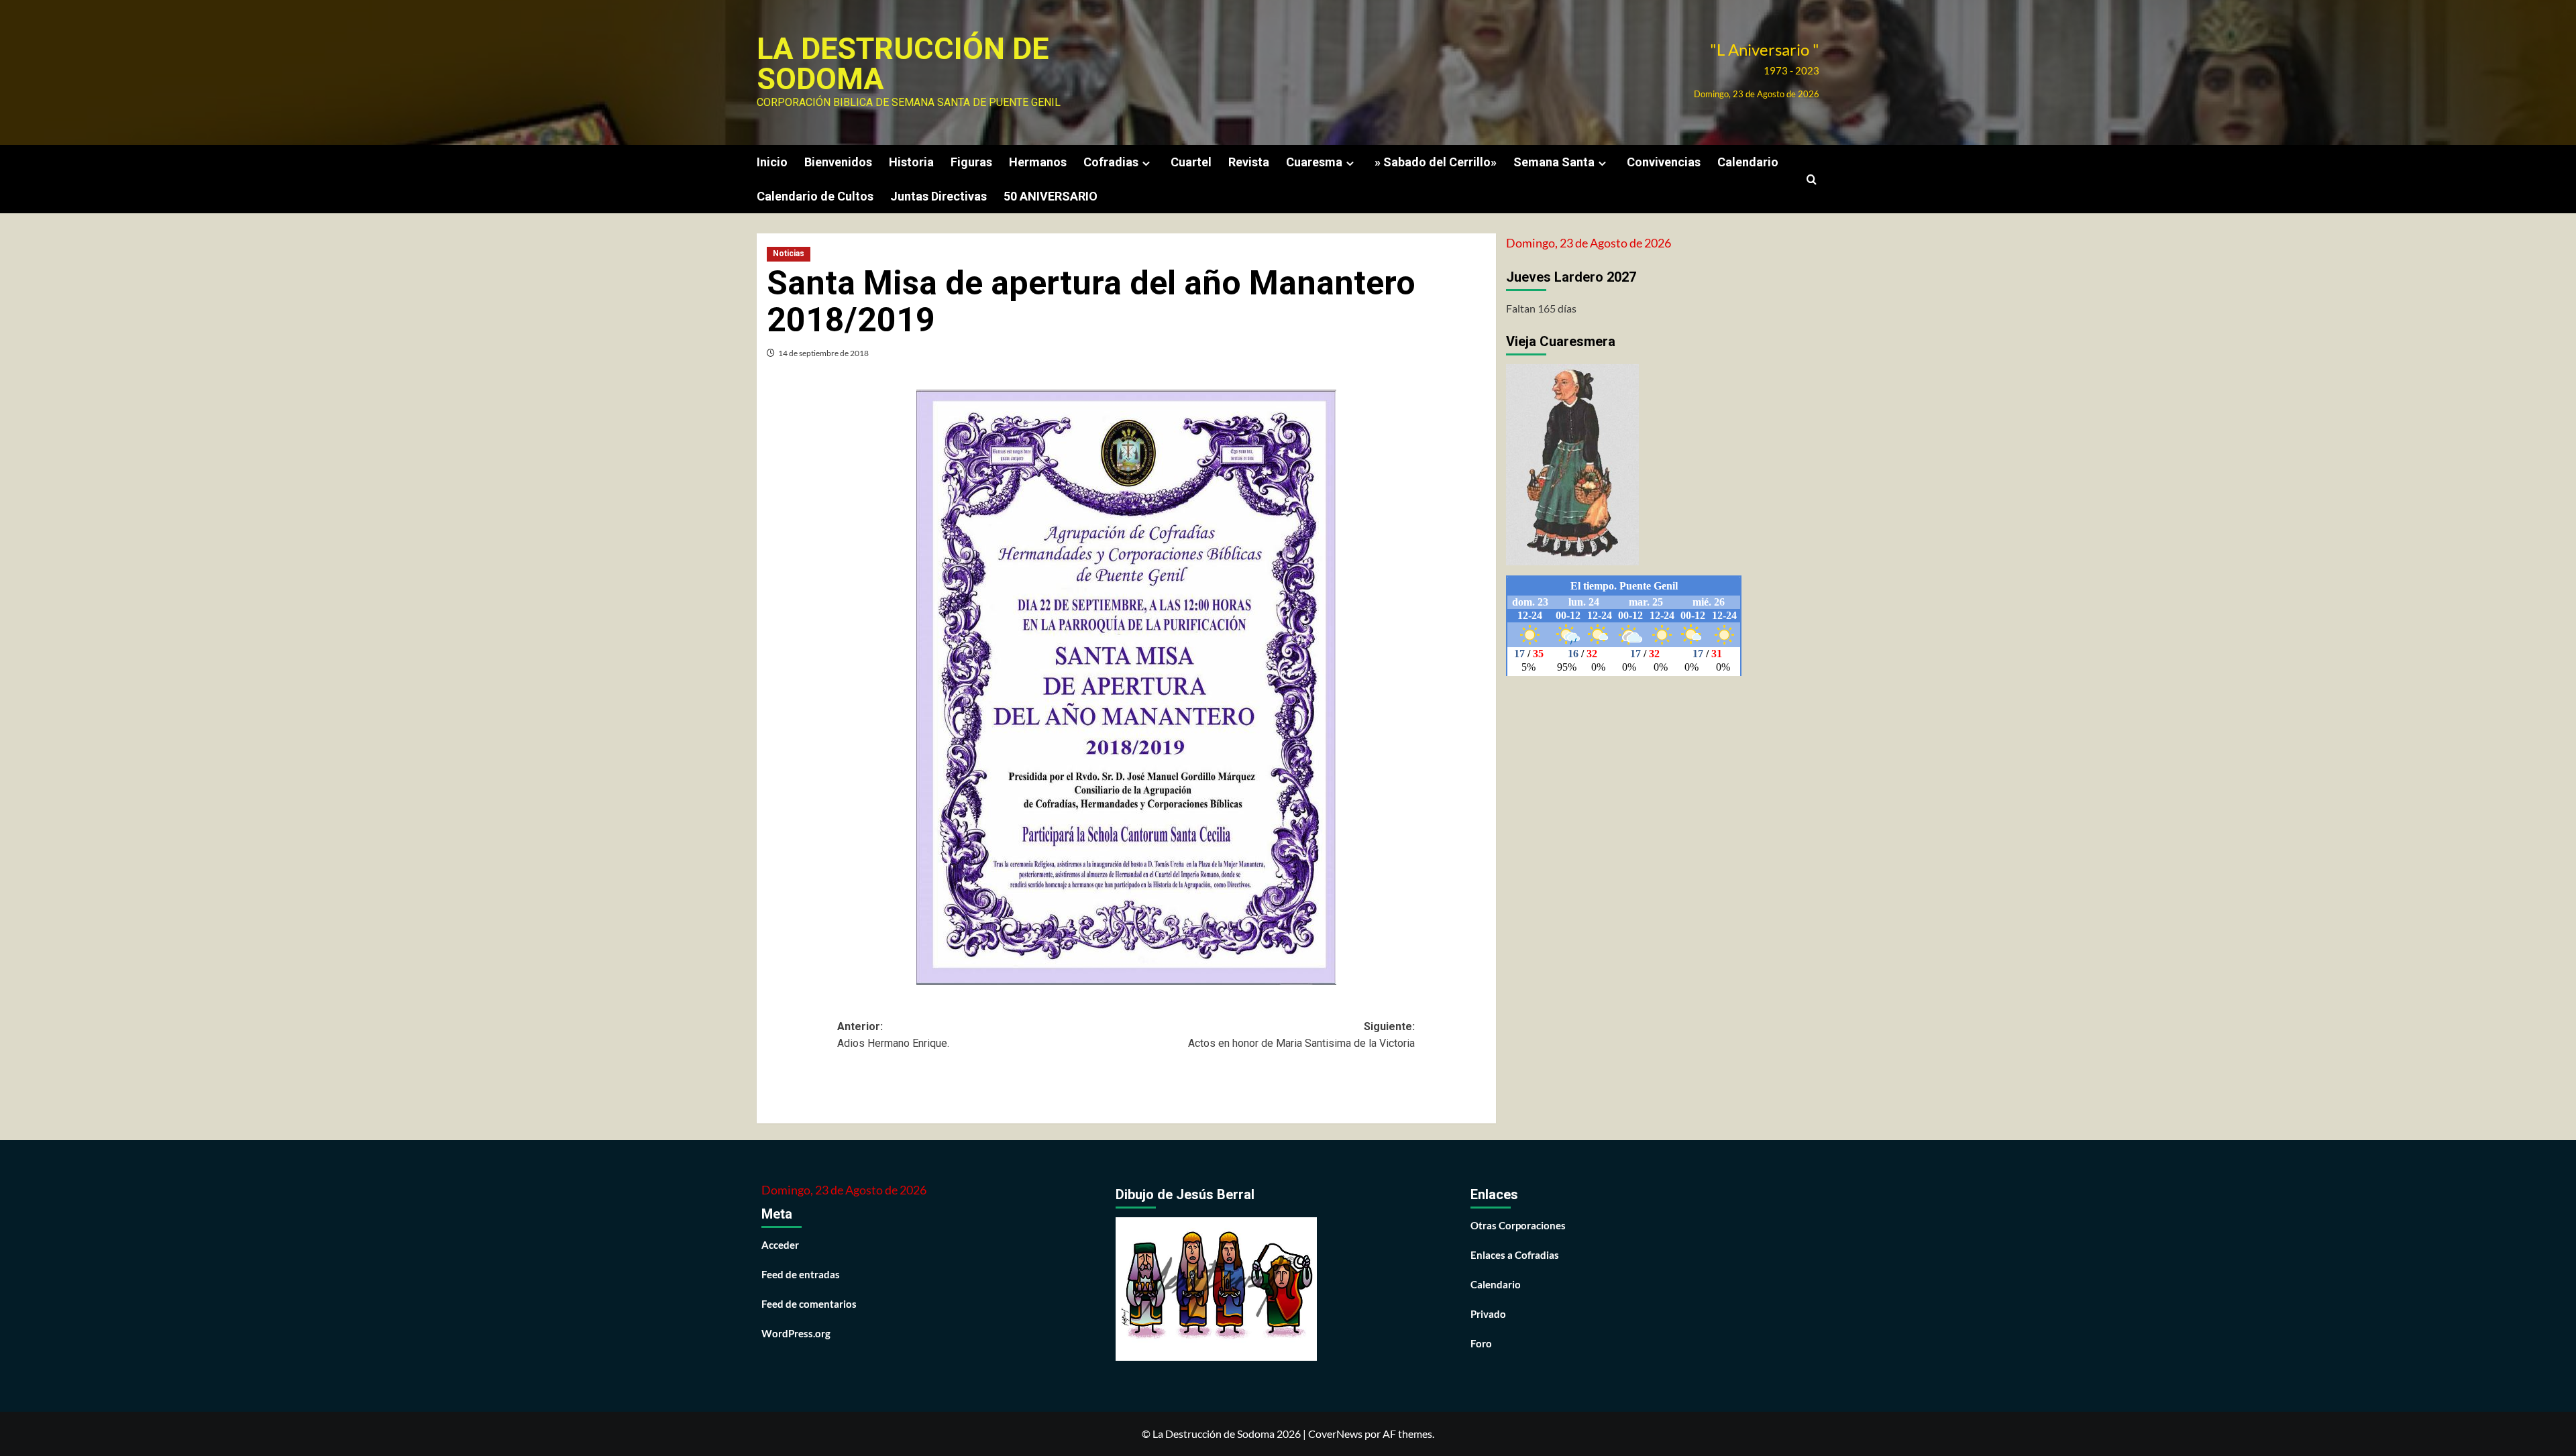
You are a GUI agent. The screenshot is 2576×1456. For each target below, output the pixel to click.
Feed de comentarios (809, 1304)
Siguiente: (1301, 1035)
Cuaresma (1314, 162)
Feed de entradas (801, 1274)
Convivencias (1664, 162)
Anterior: (893, 1035)
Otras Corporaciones (1518, 1225)
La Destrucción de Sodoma (903, 64)
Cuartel (1191, 162)
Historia (911, 162)
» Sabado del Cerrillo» (1436, 162)
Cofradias (1111, 162)
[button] (1812, 179)
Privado (1488, 1314)
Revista (1249, 162)
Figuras (971, 162)
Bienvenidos (838, 162)
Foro (1481, 1343)
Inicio (772, 162)
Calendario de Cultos (815, 196)
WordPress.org (796, 1333)
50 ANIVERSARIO (1051, 196)
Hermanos (1038, 162)
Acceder (780, 1245)
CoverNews (1335, 1434)
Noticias (789, 254)
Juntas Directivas (938, 196)
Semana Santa (1554, 162)
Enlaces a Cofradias (1515, 1255)
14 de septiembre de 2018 (823, 353)
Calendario (1748, 162)
